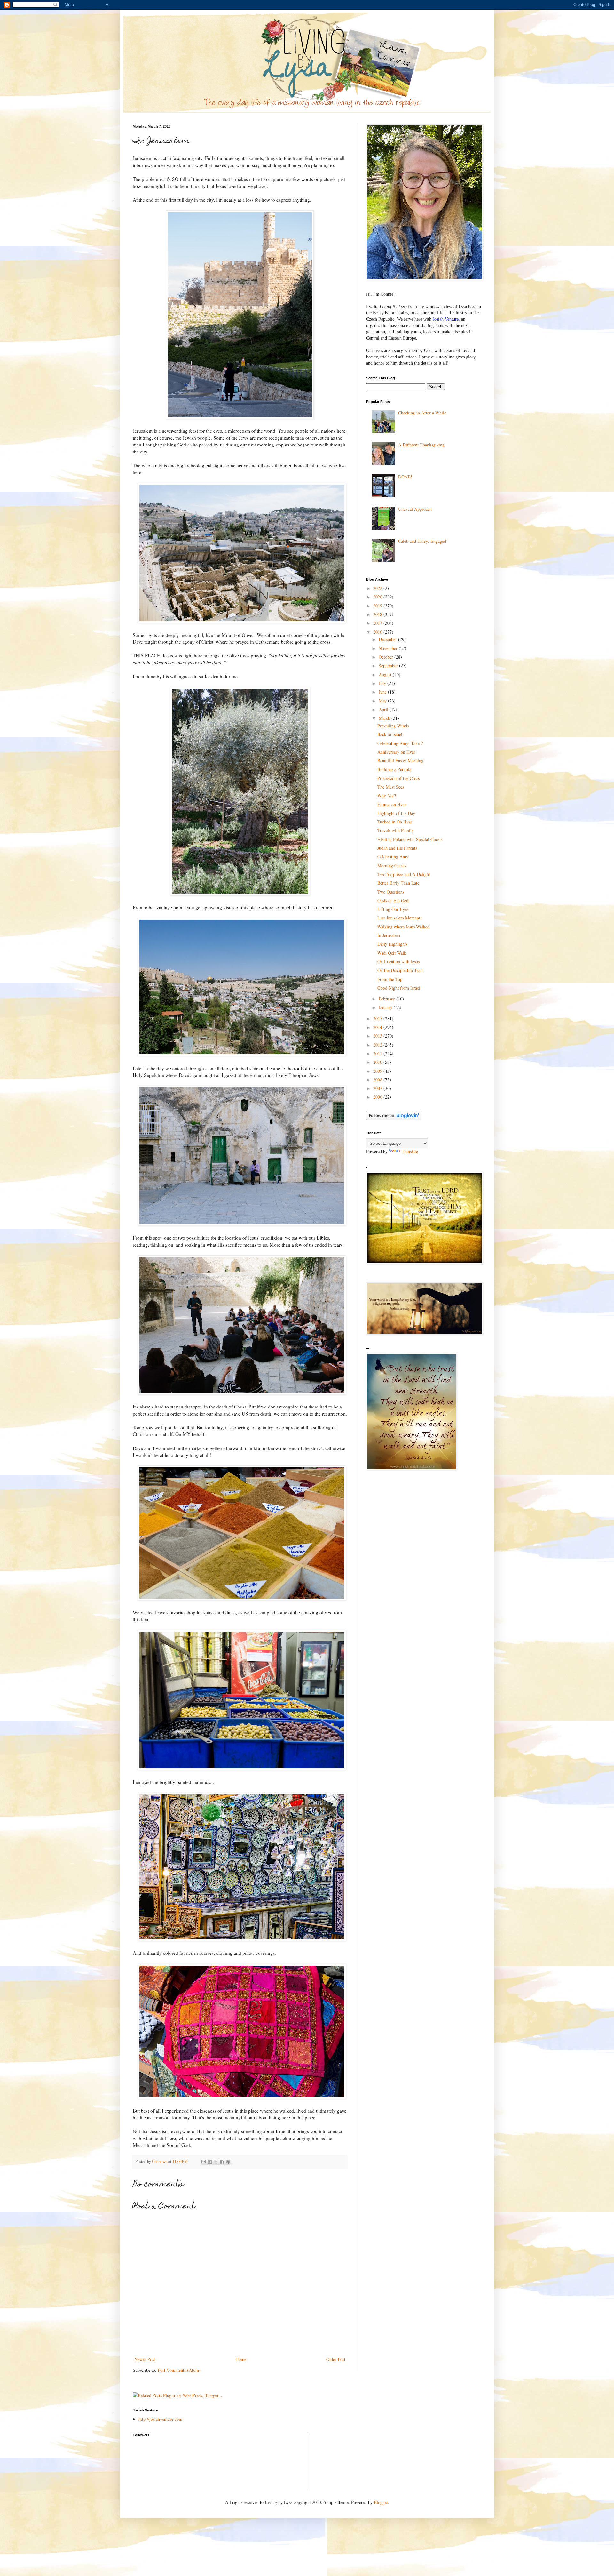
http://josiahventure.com (160, 2419)
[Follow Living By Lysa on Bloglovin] (394, 1118)
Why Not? (387, 795)
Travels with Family (396, 830)
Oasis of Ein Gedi (394, 900)
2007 (378, 1088)
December (388, 639)
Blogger (381, 2502)
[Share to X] (216, 2162)
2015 (378, 1019)
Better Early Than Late (398, 883)
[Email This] (204, 2162)
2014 (378, 1027)
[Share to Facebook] (222, 2162)
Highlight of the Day (396, 813)
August (386, 674)
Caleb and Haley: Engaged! (423, 541)
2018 (378, 614)
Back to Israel (390, 734)
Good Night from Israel (399, 988)
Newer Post (145, 2359)
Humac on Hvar (392, 804)
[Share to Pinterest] (228, 2162)
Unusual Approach (415, 509)
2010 (378, 1062)
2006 (378, 1097)
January (386, 1007)
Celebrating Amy (393, 857)
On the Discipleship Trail (400, 970)
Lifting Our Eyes (393, 909)
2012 (378, 1045)
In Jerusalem (389, 935)
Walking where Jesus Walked (403, 927)
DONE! (405, 477)
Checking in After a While (422, 413)
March (385, 718)
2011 (378, 1053)
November (389, 648)
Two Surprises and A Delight (404, 874)
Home (241, 2359)
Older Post (336, 2359)
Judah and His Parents (397, 848)
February (387, 999)
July (383, 683)
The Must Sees (391, 787)
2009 (378, 1071)
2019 (378, 606)
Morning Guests (392, 866)
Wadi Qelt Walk (392, 953)
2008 (378, 1080)
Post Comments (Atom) (179, 2370)
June (383, 692)
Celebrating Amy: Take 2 (400, 743)
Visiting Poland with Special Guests (410, 839)
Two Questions (391, 892)
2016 (378, 632)
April (384, 709)
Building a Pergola (394, 769)
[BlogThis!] (210, 2162)
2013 (378, 1036)
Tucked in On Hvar (395, 822)
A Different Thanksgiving (421, 445)
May (383, 701)
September (389, 666)
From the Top (390, 979)
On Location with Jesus (398, 962)
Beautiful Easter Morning (400, 761)
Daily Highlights (392, 944)
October (386, 657)
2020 (378, 597)
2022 (378, 588)
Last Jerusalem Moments (400, 918)
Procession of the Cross (398, 778)
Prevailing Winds (393, 726)
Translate (410, 1151)
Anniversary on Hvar (396, 752)
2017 (378, 623)
